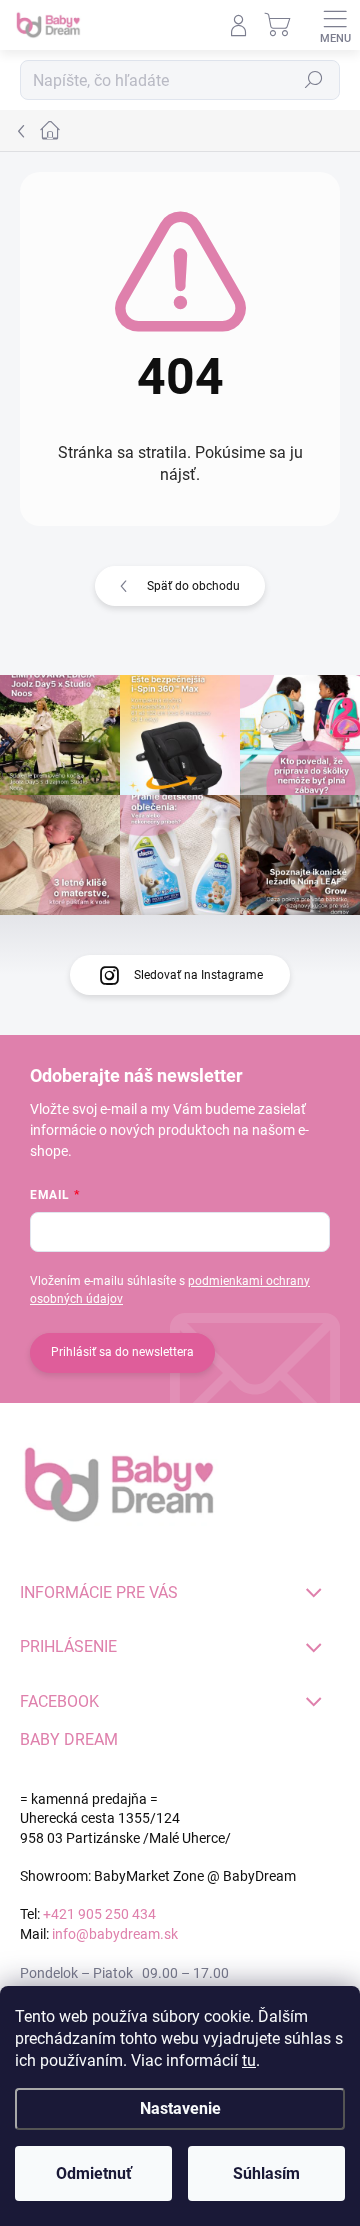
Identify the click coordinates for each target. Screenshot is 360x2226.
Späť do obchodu (193, 586)
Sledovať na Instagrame (198, 975)
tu (249, 2060)
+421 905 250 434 (99, 1914)
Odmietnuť (94, 2173)
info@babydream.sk (115, 1934)
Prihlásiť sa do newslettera (122, 1352)
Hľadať (314, 80)
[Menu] (335, 25)
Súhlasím (266, 2173)
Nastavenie (180, 2108)
